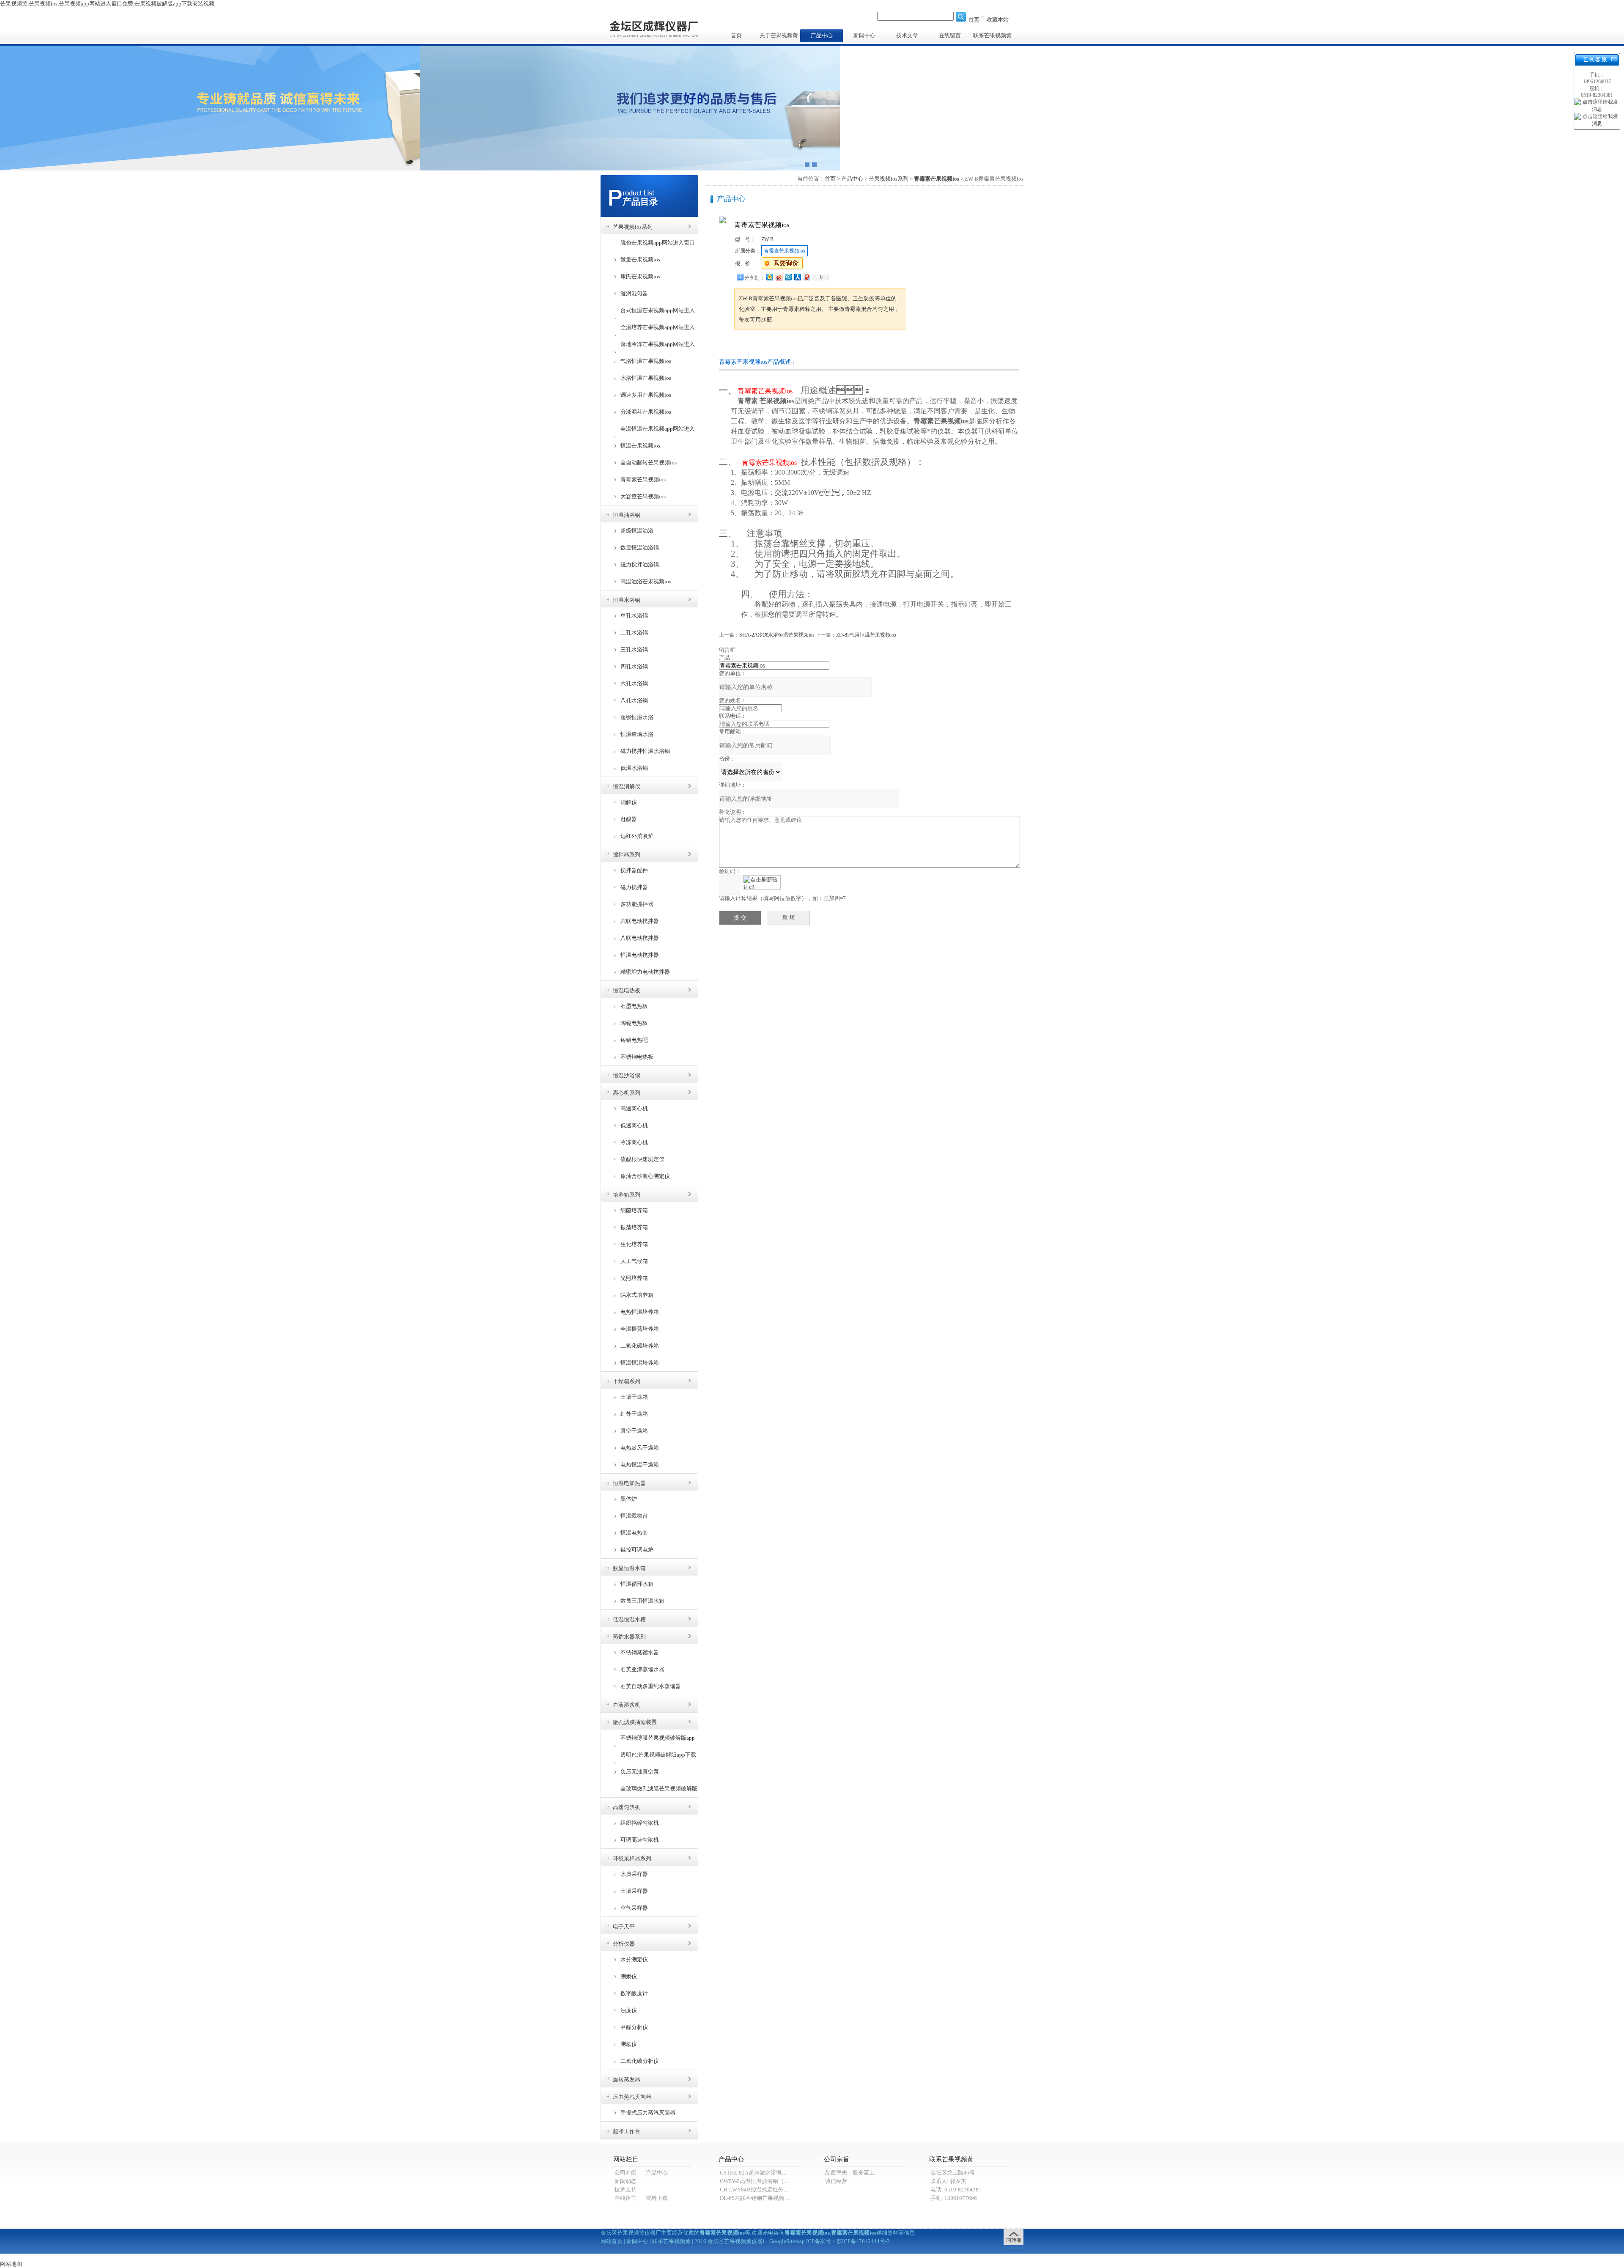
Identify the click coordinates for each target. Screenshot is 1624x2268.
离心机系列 (627, 1093)
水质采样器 (634, 1874)
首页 (974, 20)
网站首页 (612, 2241)
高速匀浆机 (627, 1807)
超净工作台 (627, 2131)
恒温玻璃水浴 (637, 734)
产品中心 (822, 35)
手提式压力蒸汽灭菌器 (648, 2113)
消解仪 (629, 802)
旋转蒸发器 (627, 2080)
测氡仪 (629, 2044)
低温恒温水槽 (629, 1619)
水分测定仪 (634, 1959)
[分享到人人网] (797, 277)
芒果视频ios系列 (633, 227)
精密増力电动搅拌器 (645, 972)
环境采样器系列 (632, 1858)
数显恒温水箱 (629, 1568)
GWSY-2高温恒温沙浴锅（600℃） (761, 2181)
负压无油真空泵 (640, 1772)
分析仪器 (624, 1944)
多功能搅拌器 (637, 904)
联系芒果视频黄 (992, 35)
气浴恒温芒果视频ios (646, 361)
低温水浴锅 (634, 768)
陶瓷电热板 (634, 1023)
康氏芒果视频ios (640, 276)
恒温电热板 (627, 990)
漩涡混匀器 (634, 293)
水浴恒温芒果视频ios (646, 378)
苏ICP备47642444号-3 (863, 2241)
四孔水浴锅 (634, 666)
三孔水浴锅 (634, 649)
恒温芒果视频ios (640, 446)
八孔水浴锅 (634, 700)
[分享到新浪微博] (779, 277)
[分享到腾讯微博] (788, 277)
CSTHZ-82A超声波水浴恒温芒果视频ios (768, 2173)
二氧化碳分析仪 (640, 2061)
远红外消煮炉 (637, 836)
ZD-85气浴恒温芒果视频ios (866, 635)
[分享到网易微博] (807, 277)
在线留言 (950, 35)
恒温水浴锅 (627, 600)
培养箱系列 (627, 1195)
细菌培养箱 (634, 1210)
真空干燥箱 (634, 1431)
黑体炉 (629, 1499)
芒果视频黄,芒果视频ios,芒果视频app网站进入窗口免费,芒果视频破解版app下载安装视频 (107, 4)
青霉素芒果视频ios (643, 479)
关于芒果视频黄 (779, 35)
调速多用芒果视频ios (646, 395)
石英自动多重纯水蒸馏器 (651, 1686)
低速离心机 (634, 1125)
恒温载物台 (634, 1516)
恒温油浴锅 (627, 515)
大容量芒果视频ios (643, 496)
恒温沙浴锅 (627, 1075)
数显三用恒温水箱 (642, 1601)
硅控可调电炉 (637, 1550)
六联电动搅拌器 (640, 921)
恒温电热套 (634, 1533)
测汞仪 (629, 1976)
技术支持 (625, 2190)
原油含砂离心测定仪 (645, 1176)
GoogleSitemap (787, 2241)
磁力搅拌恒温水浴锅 (645, 751)
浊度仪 (629, 2010)
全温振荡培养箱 (640, 1329)
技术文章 (907, 35)
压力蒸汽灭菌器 (632, 2097)
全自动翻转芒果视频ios (649, 463)
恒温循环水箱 (637, 1584)
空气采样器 (634, 1908)
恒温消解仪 (627, 787)
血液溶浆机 (627, 1705)
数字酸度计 (634, 1993)
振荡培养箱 (634, 1227)
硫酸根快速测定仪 (642, 1159)
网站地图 (11, 2264)
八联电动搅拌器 (640, 938)
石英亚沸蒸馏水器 (642, 1669)
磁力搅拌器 (634, 887)
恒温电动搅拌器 (640, 955)
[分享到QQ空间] (769, 277)
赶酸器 (629, 819)
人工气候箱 (634, 1261)
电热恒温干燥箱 (640, 1465)
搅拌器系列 (627, 855)
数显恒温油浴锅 (640, 548)
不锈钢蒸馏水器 (640, 1652)
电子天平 (624, 1926)
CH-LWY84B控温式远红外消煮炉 (760, 2190)
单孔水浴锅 (634, 616)
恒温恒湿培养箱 (640, 1363)
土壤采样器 (634, 1891)
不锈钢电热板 (637, 1057)
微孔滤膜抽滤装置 (635, 1722)
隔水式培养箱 (637, 1295)
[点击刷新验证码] (762, 882)
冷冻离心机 (634, 1142)
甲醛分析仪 (634, 2027)
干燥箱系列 (627, 1381)
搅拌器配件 (634, 870)
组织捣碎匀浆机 (640, 1823)
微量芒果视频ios (640, 259)
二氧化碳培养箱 (640, 1346)
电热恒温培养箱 (640, 1312)
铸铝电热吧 (634, 1040)
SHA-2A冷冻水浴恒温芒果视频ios (777, 635)
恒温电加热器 (629, 1483)
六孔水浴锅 (634, 683)
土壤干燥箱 (634, 1397)
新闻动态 (625, 2181)
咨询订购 (761, 345)
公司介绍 (625, 2173)
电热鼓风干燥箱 (640, 1448)
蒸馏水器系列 (629, 1637)
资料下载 (657, 2198)
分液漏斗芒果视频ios (646, 412)
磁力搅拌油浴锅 (640, 564)
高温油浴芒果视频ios (646, 581)
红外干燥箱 (634, 1414)
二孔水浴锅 (634, 633)
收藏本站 (998, 20)
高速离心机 (634, 1108)
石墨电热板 (634, 1006)
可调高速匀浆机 (640, 1840)
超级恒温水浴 (637, 717)
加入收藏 (814, 345)
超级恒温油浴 (637, 531)
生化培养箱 (634, 1244)
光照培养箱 (634, 1278)
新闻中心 (864, 35)
